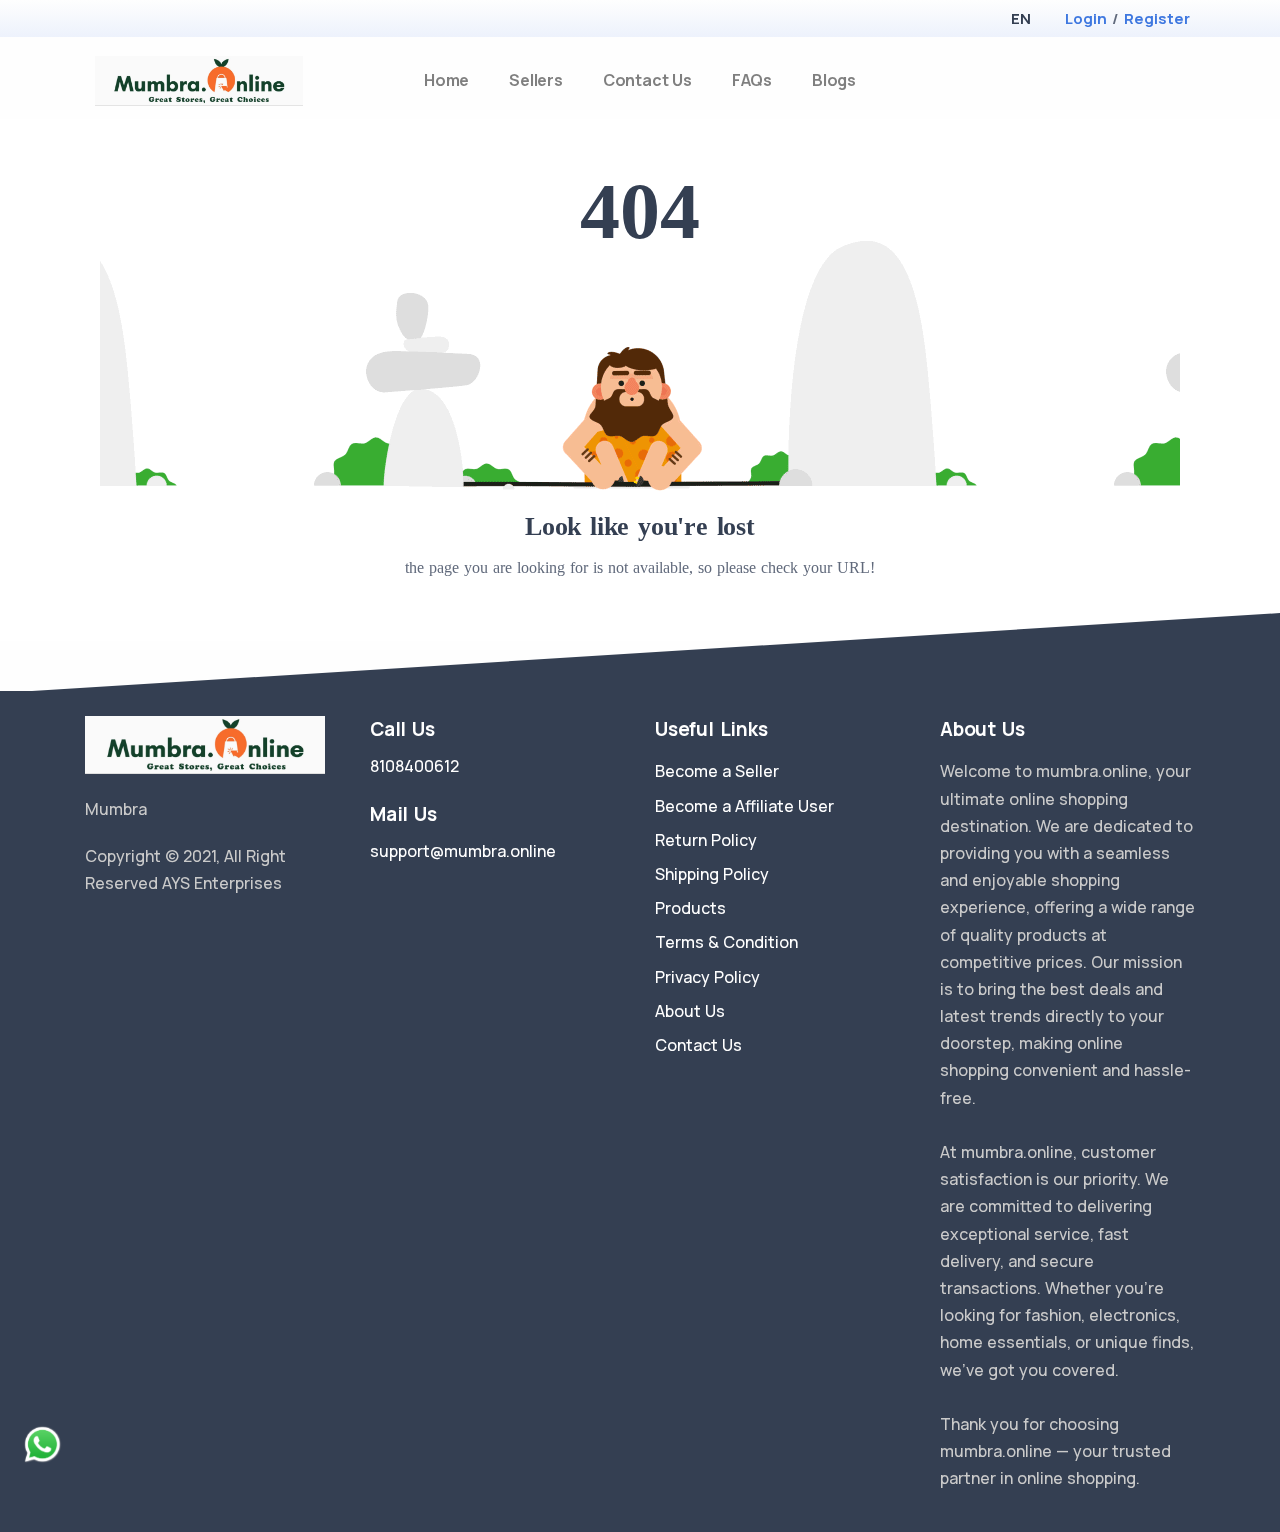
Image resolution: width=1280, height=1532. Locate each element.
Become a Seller (717, 771)
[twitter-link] (93, 934)
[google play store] (135, 20)
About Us (690, 1011)
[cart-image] (1186, 80)
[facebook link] (123, 934)
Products (690, 908)
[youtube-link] (183, 934)
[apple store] (100, 20)
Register (1157, 18)
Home (446, 80)
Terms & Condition (726, 942)
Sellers (536, 80)
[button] (1020, 18)
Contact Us (647, 80)
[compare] (1153, 80)
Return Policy (706, 840)
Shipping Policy (712, 874)
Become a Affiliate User (744, 806)
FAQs (752, 80)
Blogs (834, 80)
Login (1086, 18)
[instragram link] (153, 934)
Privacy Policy (707, 977)
